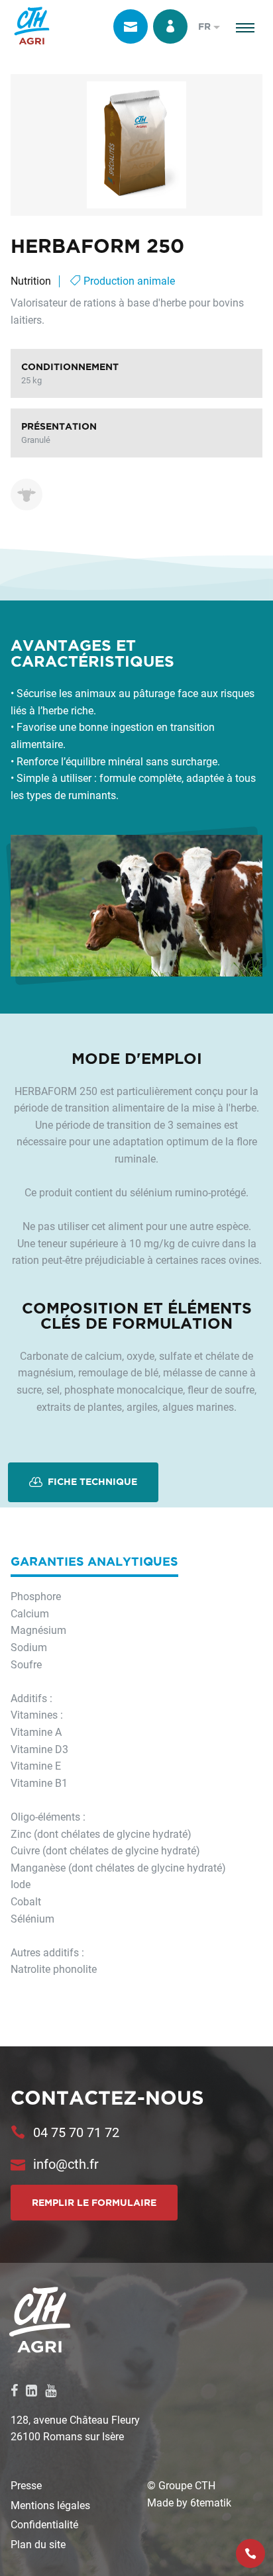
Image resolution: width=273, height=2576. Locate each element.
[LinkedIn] (31, 2390)
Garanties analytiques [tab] (94, 1561)
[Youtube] (51, 2390)
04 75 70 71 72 (76, 2132)
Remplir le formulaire (94, 2203)
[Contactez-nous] (131, 26)
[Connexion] (170, 26)
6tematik (211, 2502)
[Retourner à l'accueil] (32, 26)
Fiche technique (91, 1482)
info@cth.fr (66, 2164)
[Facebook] (14, 2390)
